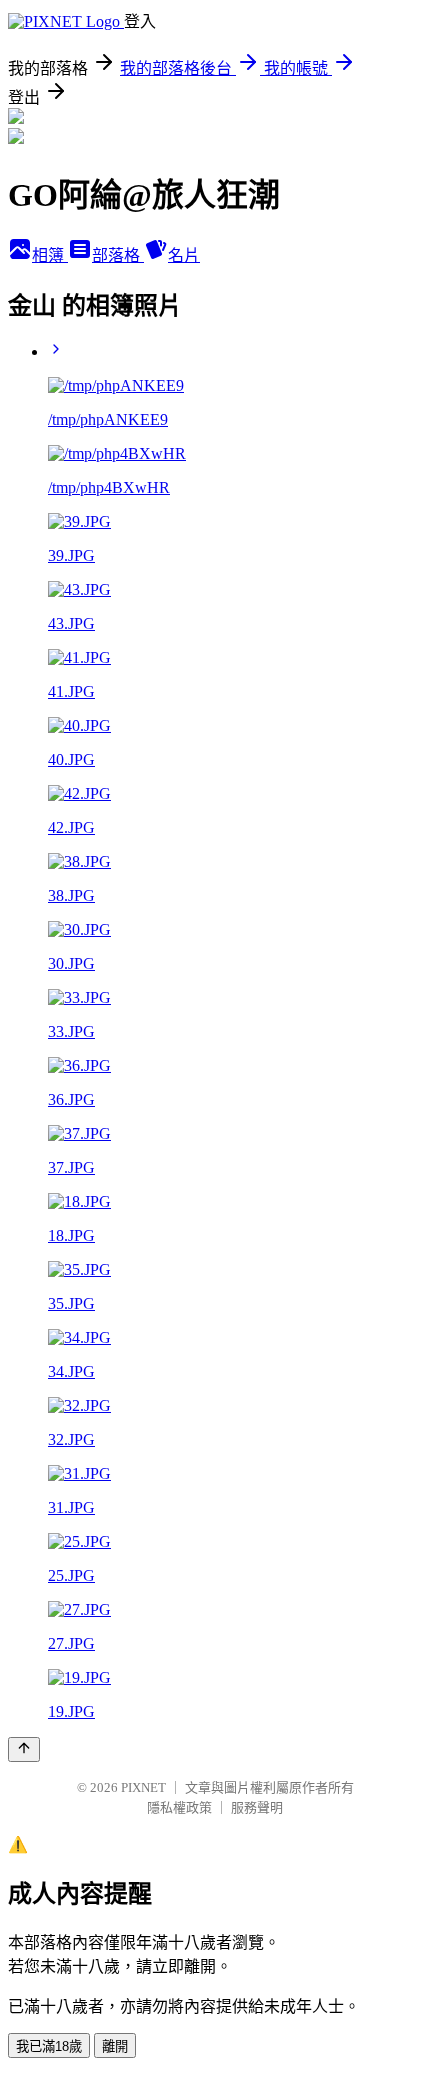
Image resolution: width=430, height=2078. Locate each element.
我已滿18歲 (49, 2046)
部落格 (118, 255)
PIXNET (143, 1787)
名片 (184, 255)
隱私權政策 (179, 1807)
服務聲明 (257, 1807)
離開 (115, 2046)
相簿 (50, 255)
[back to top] (24, 1749)
